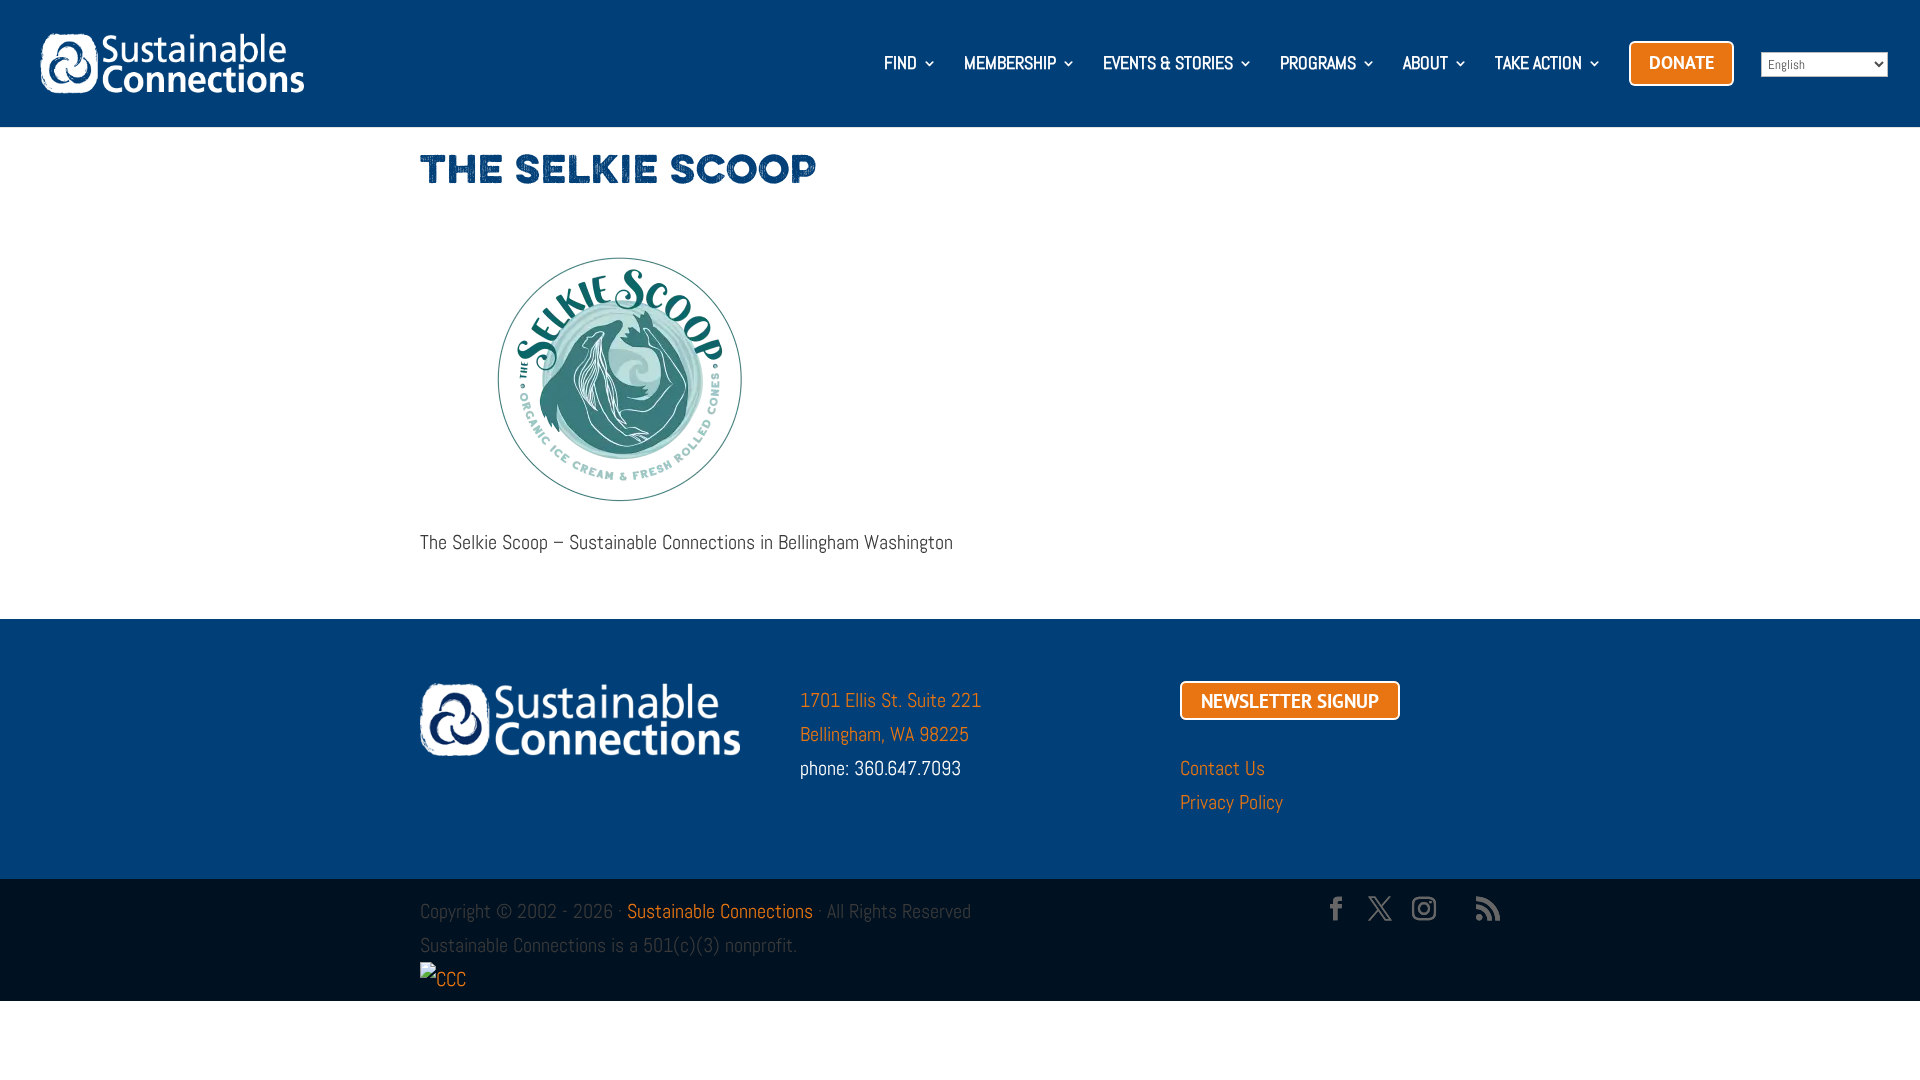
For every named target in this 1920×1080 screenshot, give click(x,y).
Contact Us (1222, 768)
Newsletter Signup (1290, 700)
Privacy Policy (1231, 802)
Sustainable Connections (720, 911)
